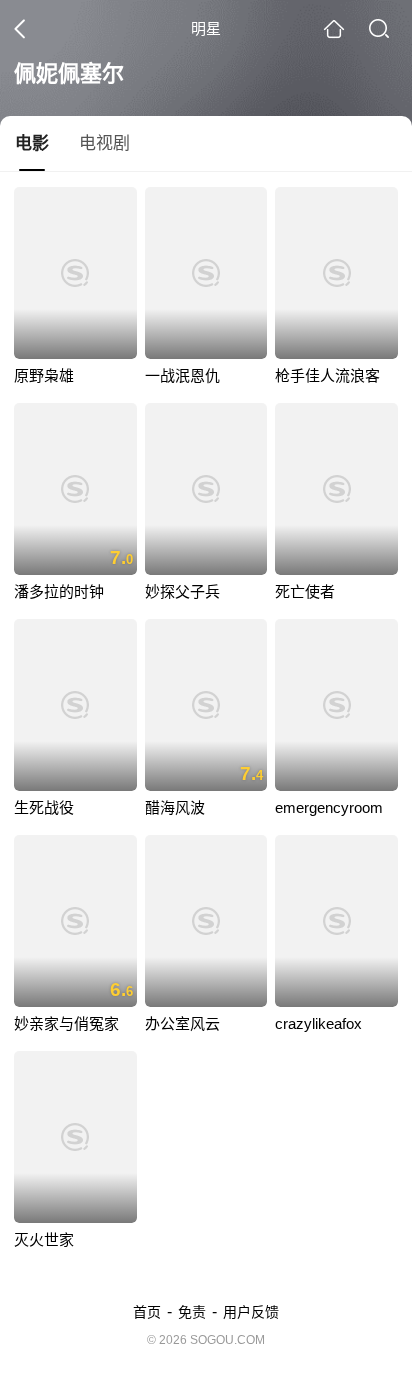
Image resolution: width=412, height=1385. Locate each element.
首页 (147, 1312)
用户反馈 (251, 1312)
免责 (192, 1312)
